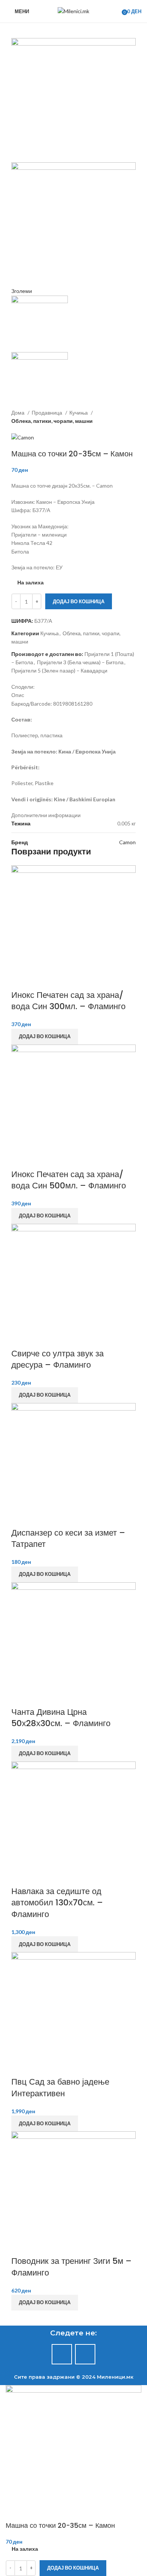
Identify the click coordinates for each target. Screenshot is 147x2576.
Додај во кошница (79, 601)
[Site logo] (73, 11)
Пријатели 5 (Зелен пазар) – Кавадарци (59, 670)
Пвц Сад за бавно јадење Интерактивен (60, 2088)
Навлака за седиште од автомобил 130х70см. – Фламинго (57, 1903)
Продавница (47, 413)
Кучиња (79, 413)
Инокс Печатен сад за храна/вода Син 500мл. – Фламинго (69, 1180)
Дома (18, 413)
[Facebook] (62, 2354)
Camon (127, 842)
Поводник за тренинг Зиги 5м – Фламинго (71, 2267)
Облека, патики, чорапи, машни (52, 421)
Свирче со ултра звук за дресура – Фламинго (57, 1359)
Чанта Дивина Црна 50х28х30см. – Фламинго (61, 1718)
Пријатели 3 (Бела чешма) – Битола (80, 662)
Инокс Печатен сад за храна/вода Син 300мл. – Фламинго (68, 1001)
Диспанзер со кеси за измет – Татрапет (68, 1539)
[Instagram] (85, 2354)
